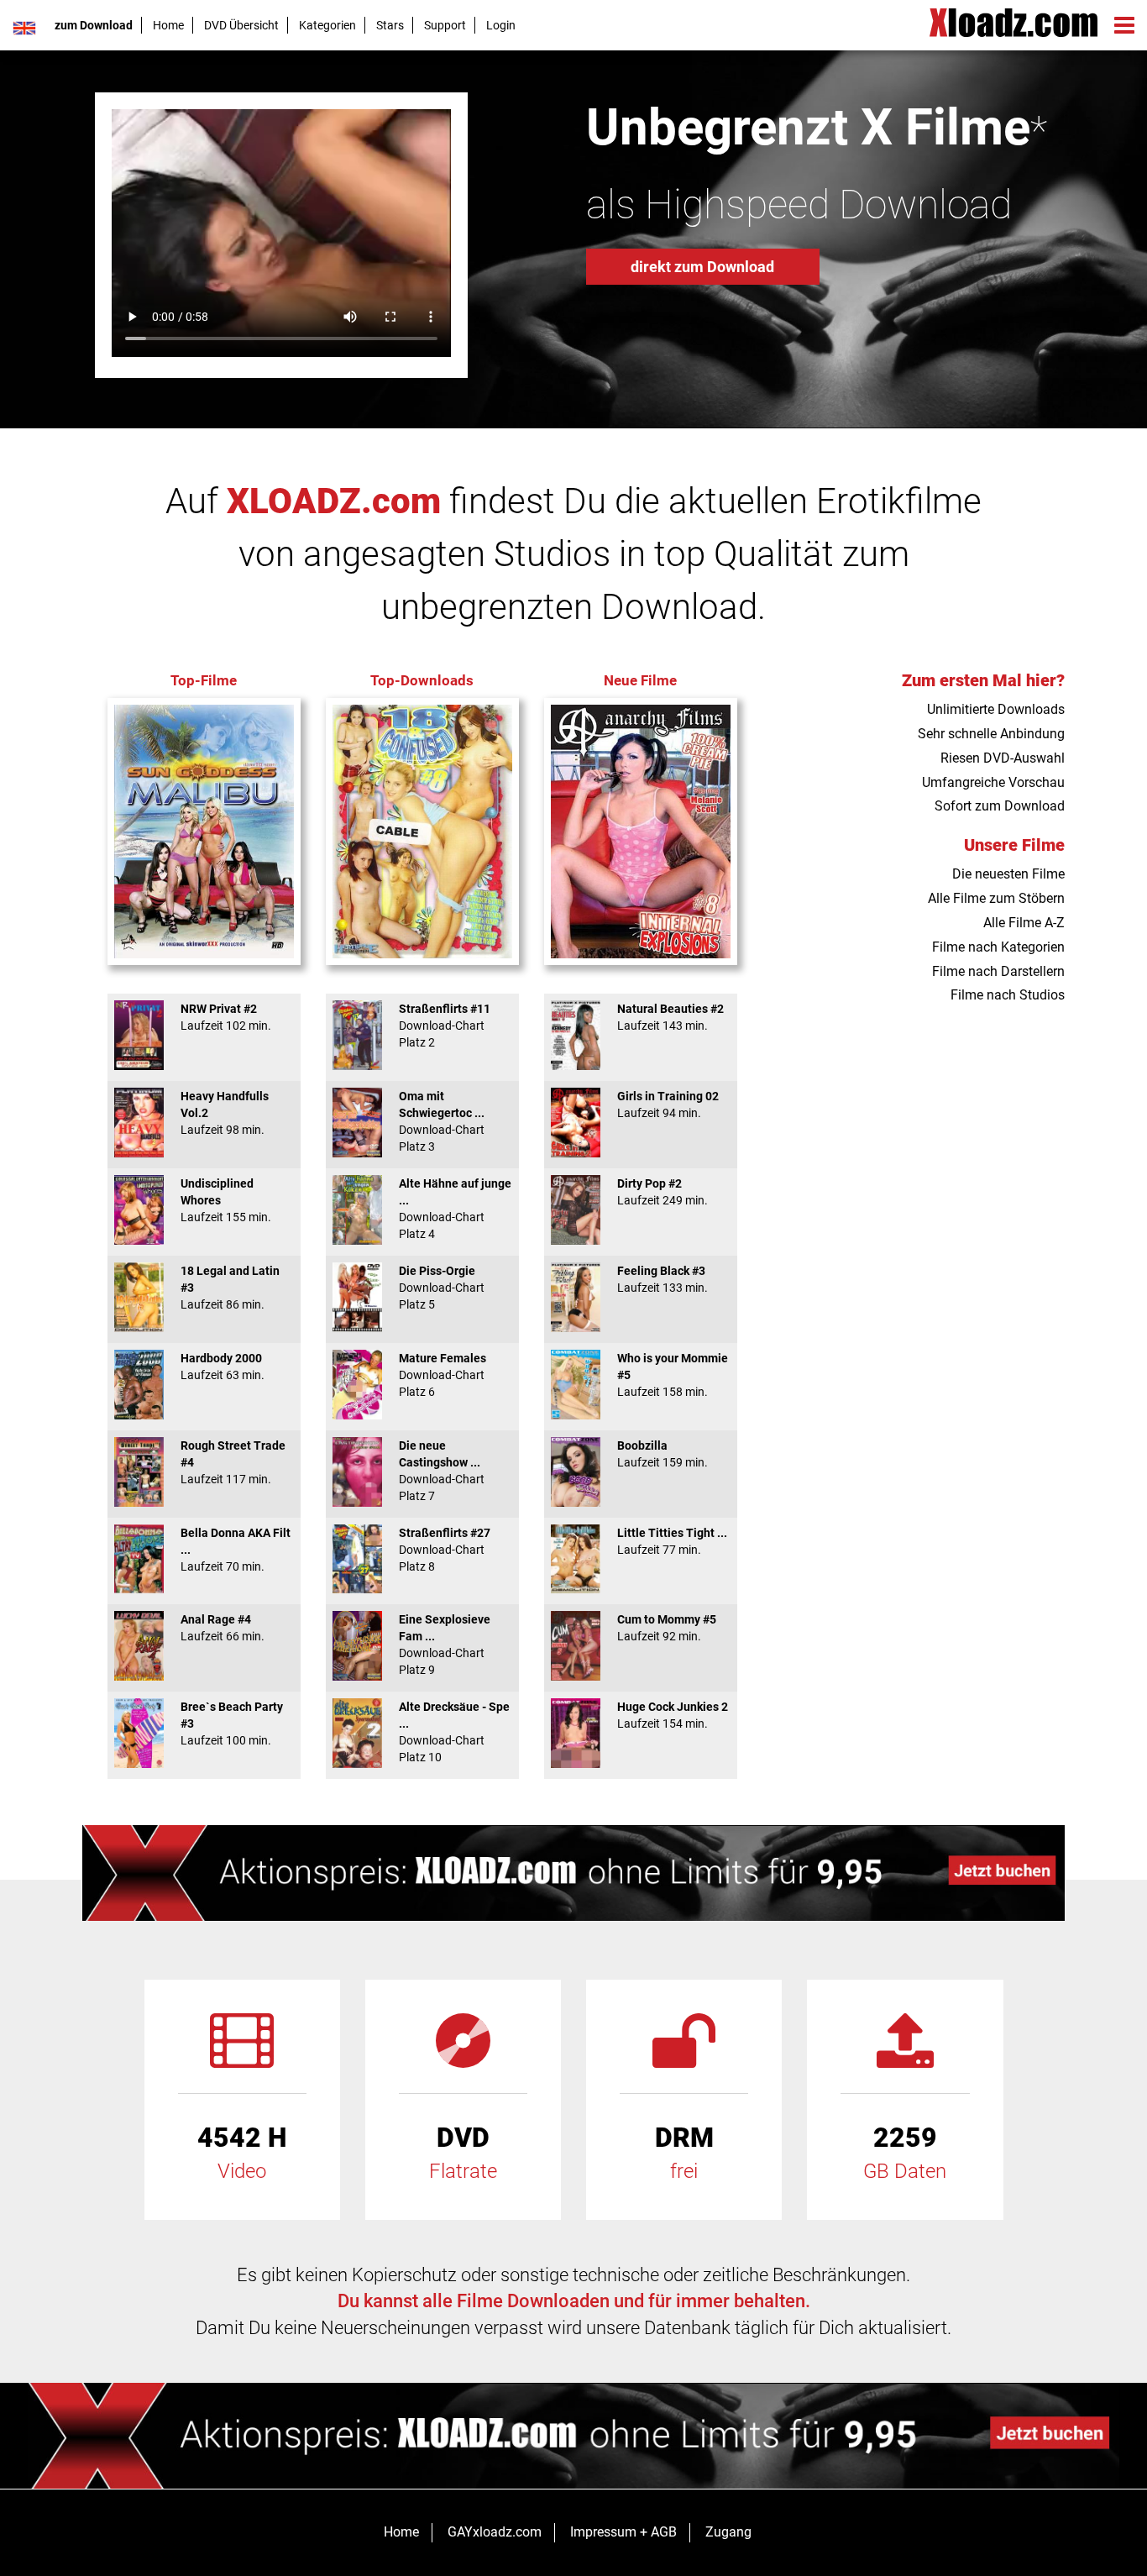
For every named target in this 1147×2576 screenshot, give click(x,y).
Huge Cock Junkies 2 (673, 1715)
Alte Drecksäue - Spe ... (454, 1732)
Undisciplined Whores (226, 1200)
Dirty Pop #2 (663, 1192)
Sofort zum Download (1000, 806)
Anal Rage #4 (223, 1628)
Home (168, 25)
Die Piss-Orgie (442, 1288)
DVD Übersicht (241, 25)
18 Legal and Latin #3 (230, 1288)
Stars (390, 25)
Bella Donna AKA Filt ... (236, 1550)
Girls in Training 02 (668, 1104)
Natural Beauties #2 (670, 1017)
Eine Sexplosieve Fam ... (445, 1645)
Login (501, 25)
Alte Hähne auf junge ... (455, 1209)
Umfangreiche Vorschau (993, 782)
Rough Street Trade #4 (233, 1462)
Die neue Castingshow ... (442, 1471)
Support (445, 25)
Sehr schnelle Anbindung (991, 734)
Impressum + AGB (623, 2532)
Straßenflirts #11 (445, 1026)
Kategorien (327, 25)
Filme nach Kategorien (998, 947)
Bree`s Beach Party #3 (232, 1723)
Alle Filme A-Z (1024, 923)
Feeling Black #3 (663, 1279)
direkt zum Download (702, 267)
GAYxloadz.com (495, 2532)
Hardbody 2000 (223, 1367)
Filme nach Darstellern (998, 971)
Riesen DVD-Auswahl (1003, 758)
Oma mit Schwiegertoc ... (442, 1121)
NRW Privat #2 (226, 1017)
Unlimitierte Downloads (996, 709)
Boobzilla (663, 1454)
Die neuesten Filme (1008, 874)
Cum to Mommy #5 (667, 1628)
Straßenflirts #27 (445, 1550)
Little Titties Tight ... (672, 1541)
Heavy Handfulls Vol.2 (225, 1113)
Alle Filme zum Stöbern (996, 898)
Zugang (728, 2532)
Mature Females (443, 1375)
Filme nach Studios (1008, 995)
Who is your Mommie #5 (673, 1375)
